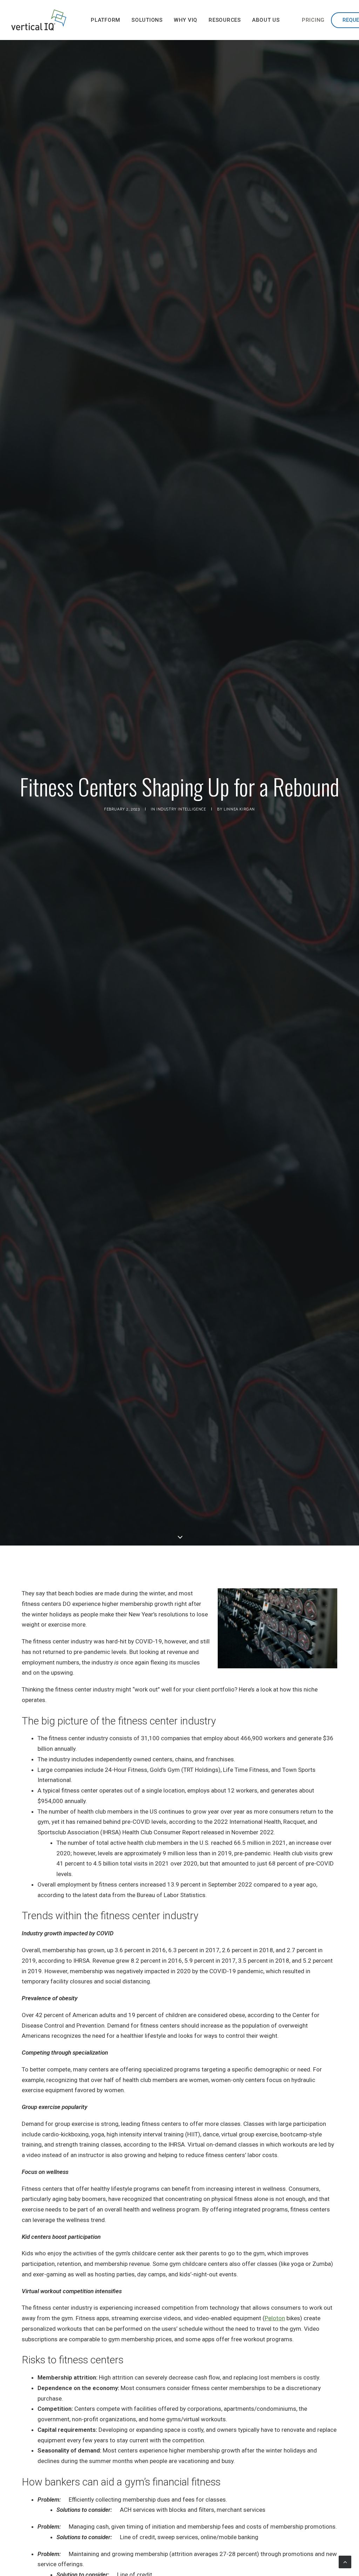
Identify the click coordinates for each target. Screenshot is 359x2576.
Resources (225, 20)
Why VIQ (186, 20)
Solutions (147, 20)
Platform (106, 20)
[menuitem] (106, 20)
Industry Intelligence (181, 809)
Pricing (313, 20)
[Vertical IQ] (39, 20)
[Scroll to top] (345, 2561)
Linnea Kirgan (239, 809)
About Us (266, 20)
